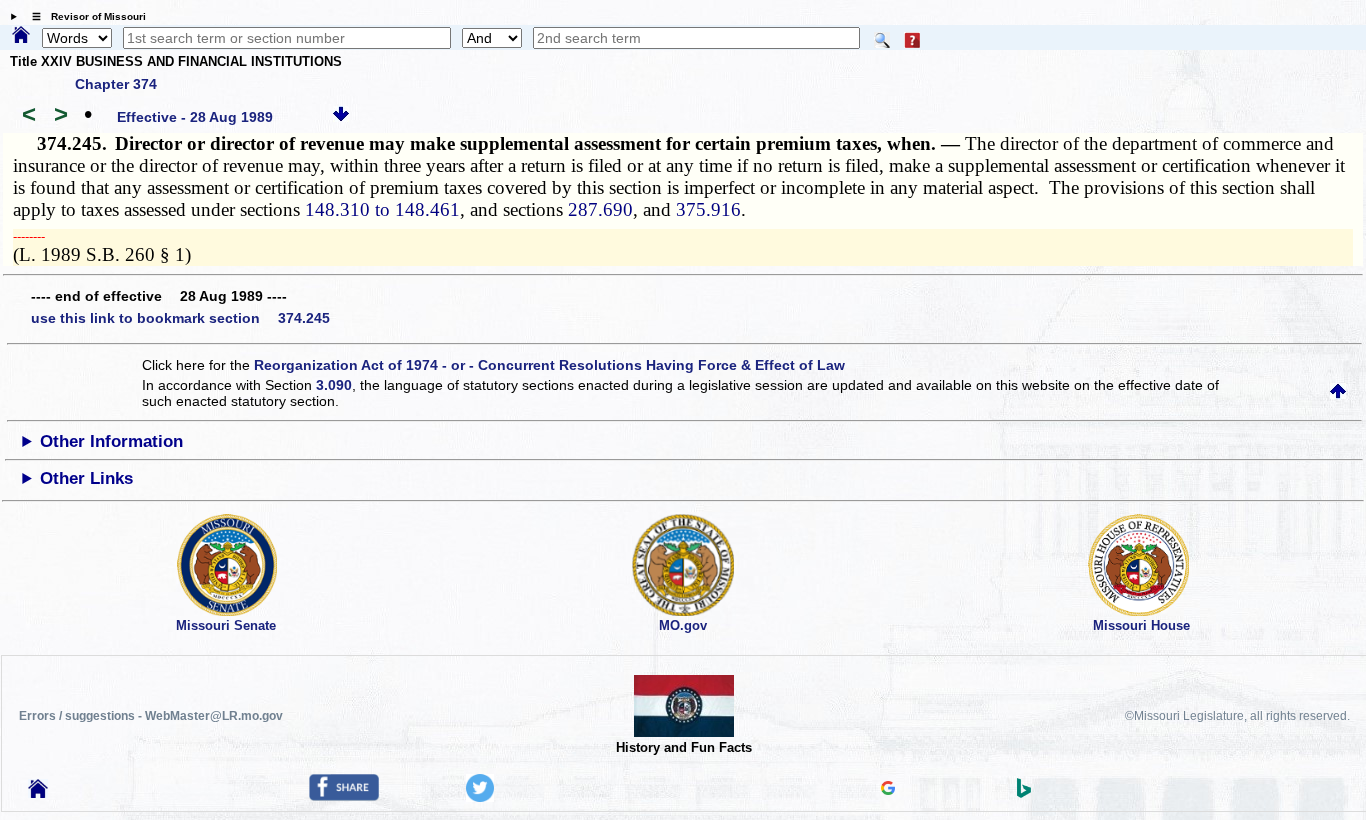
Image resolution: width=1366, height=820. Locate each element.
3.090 (334, 385)
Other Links (86, 478)
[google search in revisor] (888, 790)
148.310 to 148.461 (382, 209)
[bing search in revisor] (1024, 793)
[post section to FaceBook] (344, 796)
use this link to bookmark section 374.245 (180, 318)
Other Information (111, 441)
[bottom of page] (341, 117)
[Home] (21, 36)
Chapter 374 (116, 84)
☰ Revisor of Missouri (84, 16)
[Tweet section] (480, 797)
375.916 (708, 209)
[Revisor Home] (38, 793)
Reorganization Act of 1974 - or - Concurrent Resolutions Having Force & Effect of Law (549, 365)
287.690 (600, 209)
